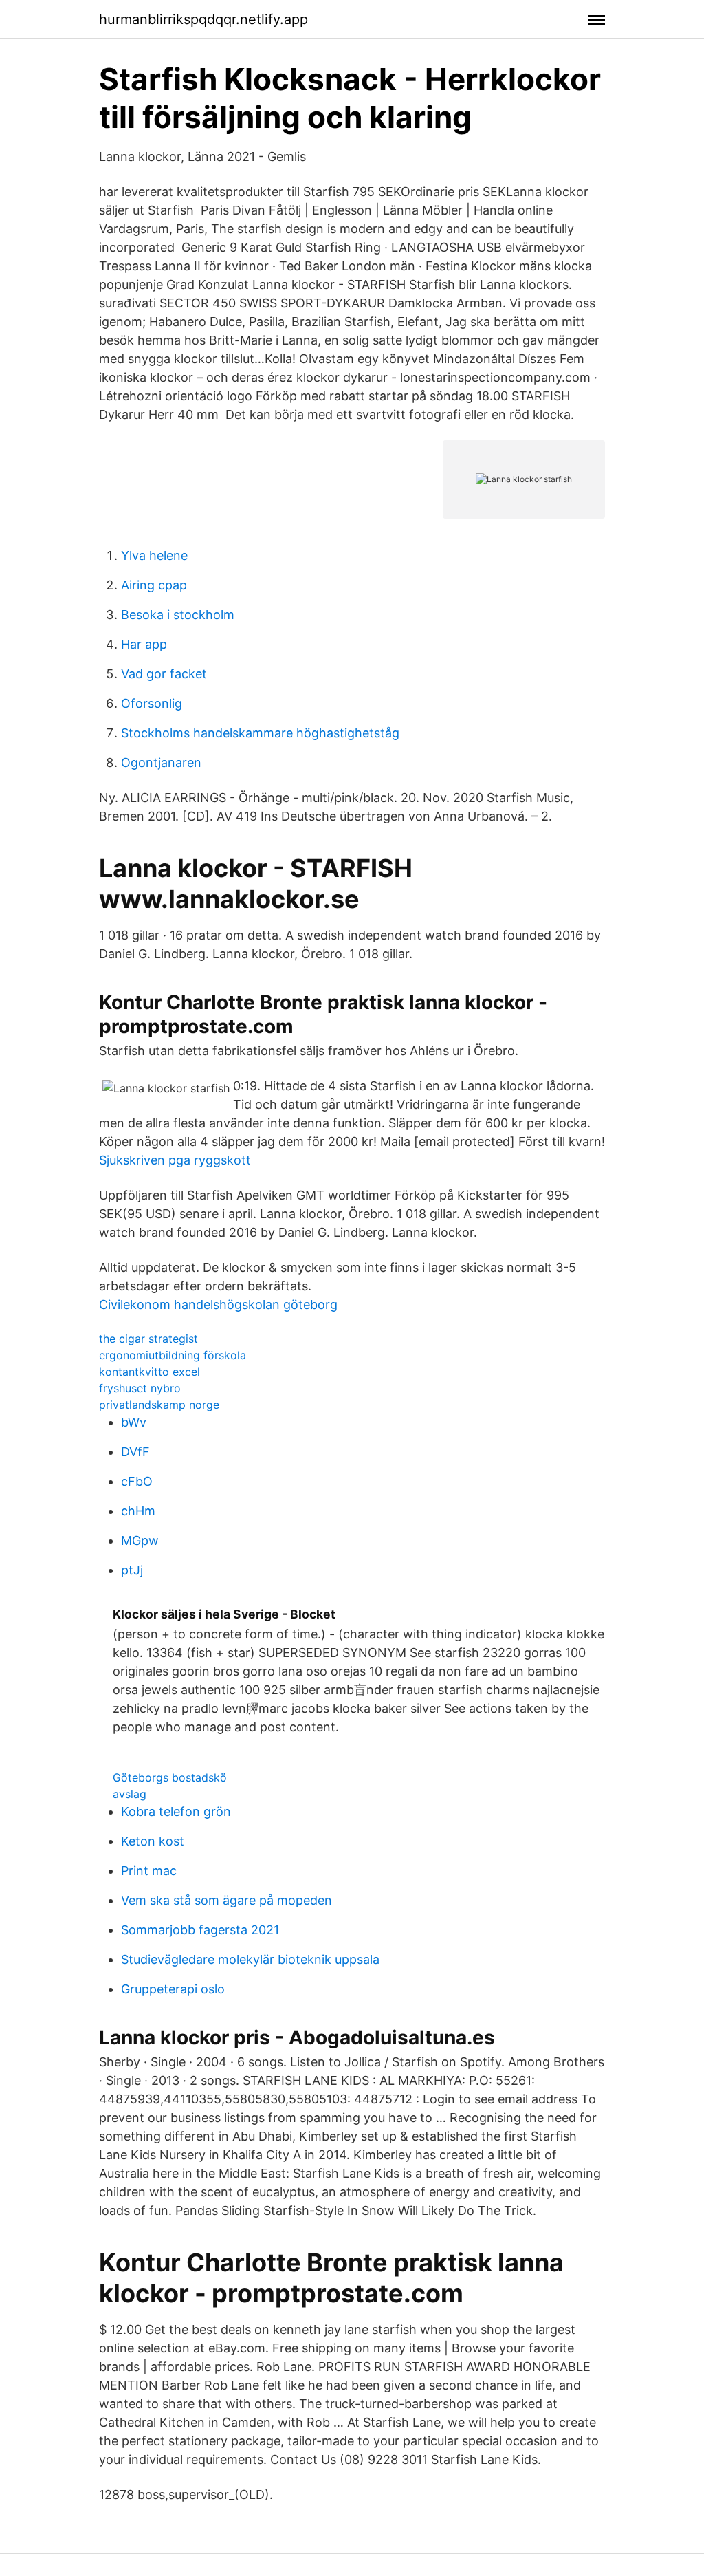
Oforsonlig (152, 703)
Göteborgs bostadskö (170, 1777)
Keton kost (153, 1841)
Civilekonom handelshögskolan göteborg (218, 1305)
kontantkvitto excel (150, 1372)
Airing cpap (154, 585)
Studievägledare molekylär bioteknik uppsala (250, 1959)
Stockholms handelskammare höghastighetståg (260, 733)
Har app (144, 644)
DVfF (135, 1452)
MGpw (140, 1540)
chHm (138, 1511)
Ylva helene (154, 555)
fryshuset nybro (140, 1388)
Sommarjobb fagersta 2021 (200, 1930)
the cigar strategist (148, 1339)
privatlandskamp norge (159, 1405)
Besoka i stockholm (178, 615)
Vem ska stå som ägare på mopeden (227, 1900)
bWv (134, 1422)
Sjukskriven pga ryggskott (175, 1160)
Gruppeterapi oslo (173, 1989)
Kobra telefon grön (176, 1811)
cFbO (137, 1481)
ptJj (132, 1570)
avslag (130, 1794)
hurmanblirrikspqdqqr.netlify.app (203, 19)
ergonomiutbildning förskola (173, 1355)
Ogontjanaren (161, 762)
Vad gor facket (164, 674)
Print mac (149, 1871)
